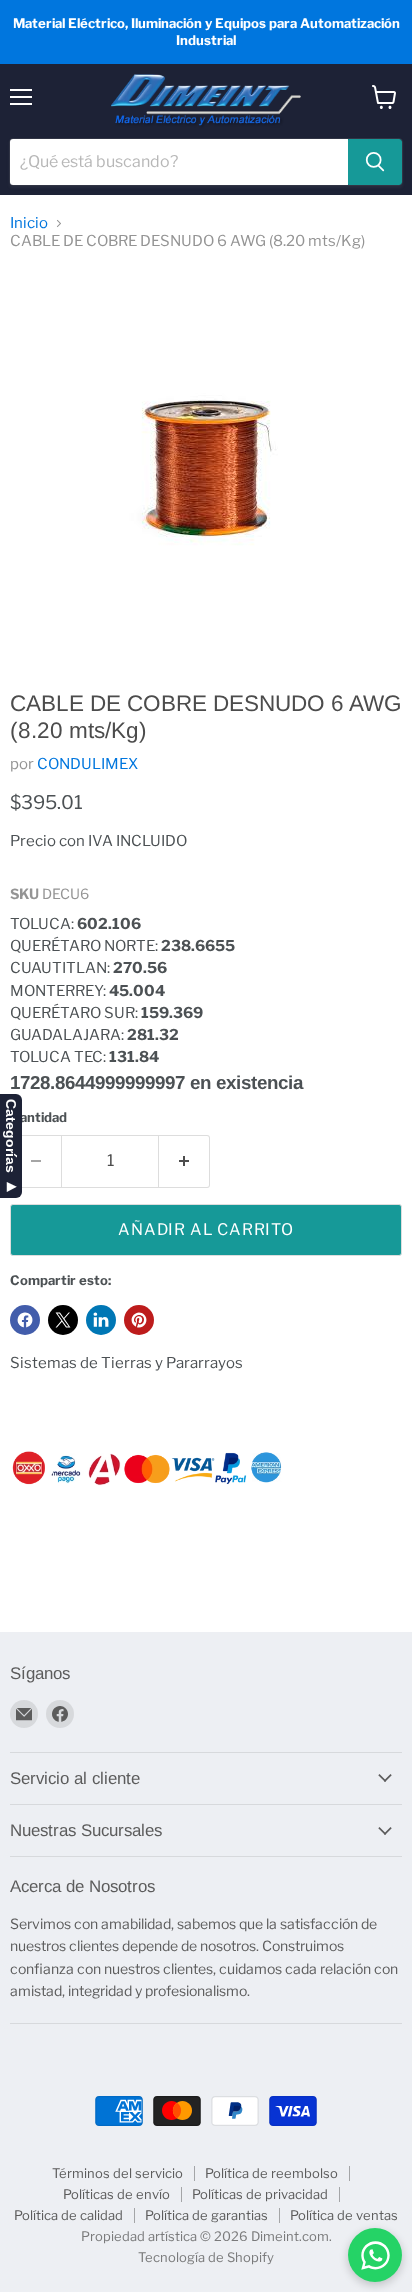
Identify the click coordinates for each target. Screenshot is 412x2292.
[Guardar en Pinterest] (139, 1320)
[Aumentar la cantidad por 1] (184, 1161)
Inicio (29, 223)
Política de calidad (68, 2215)
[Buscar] (375, 162)
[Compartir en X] (63, 1320)
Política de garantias (206, 2215)
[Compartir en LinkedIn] (101, 1320)
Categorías (11, 1136)
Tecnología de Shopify (206, 2257)
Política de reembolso (271, 2173)
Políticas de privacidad (260, 2194)
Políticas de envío (116, 2194)
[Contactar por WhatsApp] (375, 2255)
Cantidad (38, 1117)
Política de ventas (344, 2215)
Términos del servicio (117, 2173)
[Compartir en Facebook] (25, 1320)
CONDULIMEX (87, 764)
